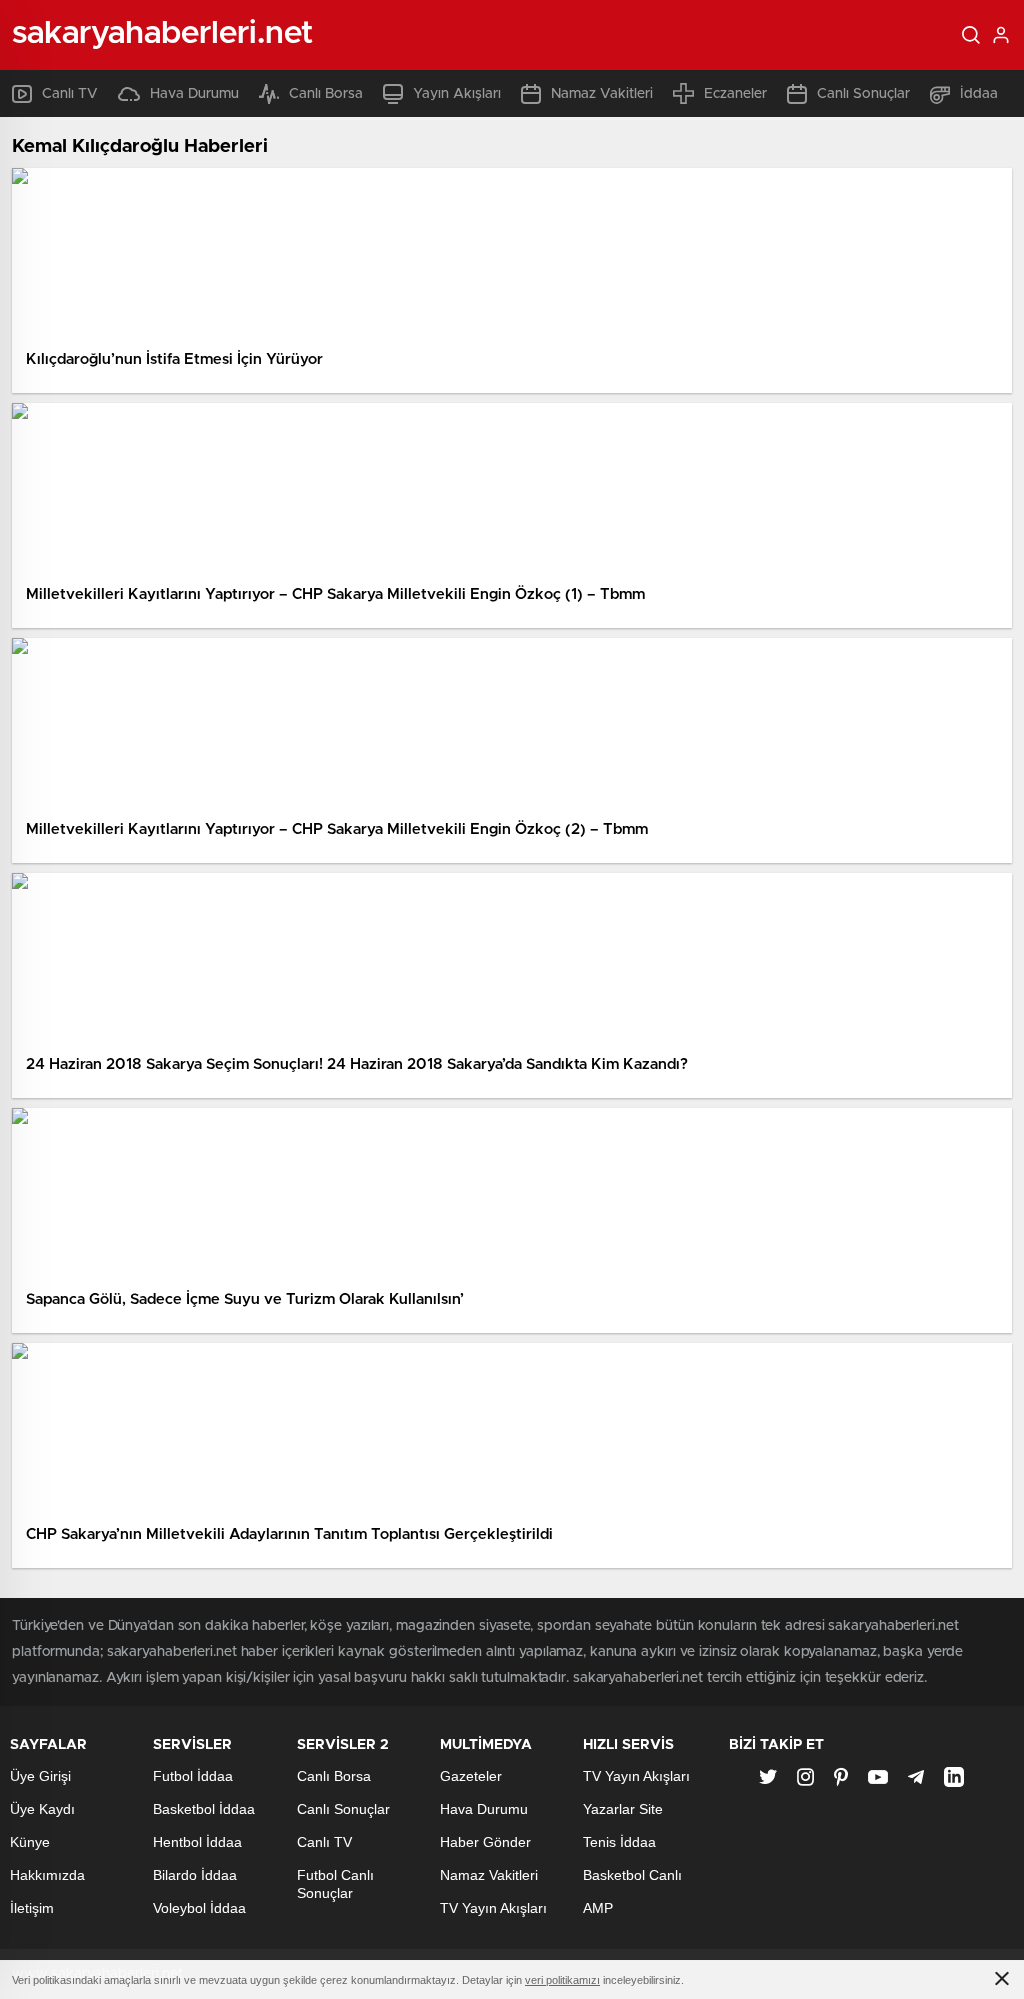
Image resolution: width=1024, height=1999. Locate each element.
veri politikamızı (562, 1980)
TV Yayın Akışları (493, 1908)
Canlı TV (70, 94)
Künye (30, 1842)
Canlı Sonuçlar (863, 94)
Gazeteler (471, 1776)
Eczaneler (735, 94)
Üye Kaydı (42, 1809)
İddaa (979, 94)
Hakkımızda (47, 1875)
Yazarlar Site (623, 1809)
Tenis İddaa (619, 1842)
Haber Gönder (485, 1842)
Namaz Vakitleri (602, 94)
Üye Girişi (40, 1776)
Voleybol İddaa (199, 1908)
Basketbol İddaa (204, 1809)
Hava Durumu (194, 94)
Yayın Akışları (457, 94)
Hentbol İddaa (197, 1842)
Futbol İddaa (193, 1776)
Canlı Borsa (326, 94)
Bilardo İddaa (195, 1875)
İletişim (32, 1908)
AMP (598, 1908)
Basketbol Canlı (632, 1875)
